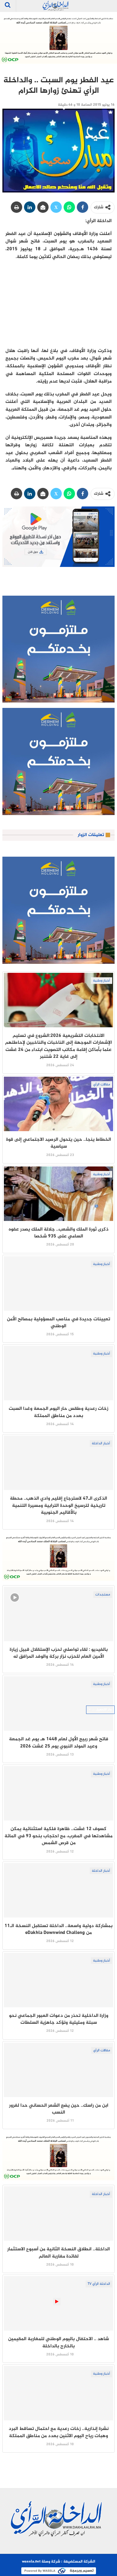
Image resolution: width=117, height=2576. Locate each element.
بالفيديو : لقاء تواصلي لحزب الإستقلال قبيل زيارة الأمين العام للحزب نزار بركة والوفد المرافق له (59, 1653)
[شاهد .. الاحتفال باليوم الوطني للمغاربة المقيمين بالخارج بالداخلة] (58, 2303)
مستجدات (103, 1595)
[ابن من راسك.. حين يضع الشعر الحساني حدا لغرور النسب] (58, 2070)
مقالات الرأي (102, 1084)
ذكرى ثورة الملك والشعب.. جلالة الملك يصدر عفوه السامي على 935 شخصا (59, 1233)
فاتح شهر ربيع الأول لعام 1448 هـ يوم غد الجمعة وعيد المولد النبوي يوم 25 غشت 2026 (59, 1743)
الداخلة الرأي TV (99, 2284)
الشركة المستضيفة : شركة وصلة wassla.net (58, 2562)
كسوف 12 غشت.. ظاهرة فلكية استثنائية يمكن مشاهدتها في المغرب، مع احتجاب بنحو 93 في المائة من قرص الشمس (58, 1836)
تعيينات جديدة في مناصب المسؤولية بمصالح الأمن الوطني (58, 1323)
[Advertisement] (58, 303)
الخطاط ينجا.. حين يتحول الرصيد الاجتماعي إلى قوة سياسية (58, 1143)
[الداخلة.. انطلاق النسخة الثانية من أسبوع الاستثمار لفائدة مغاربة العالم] (58, 2214)
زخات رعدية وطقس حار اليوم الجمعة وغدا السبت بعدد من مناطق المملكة (58, 1412)
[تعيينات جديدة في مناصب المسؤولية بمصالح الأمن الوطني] (58, 1284)
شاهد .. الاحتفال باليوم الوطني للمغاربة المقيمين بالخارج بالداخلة (58, 2343)
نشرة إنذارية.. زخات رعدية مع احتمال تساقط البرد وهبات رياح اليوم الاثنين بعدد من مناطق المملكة (59, 2432)
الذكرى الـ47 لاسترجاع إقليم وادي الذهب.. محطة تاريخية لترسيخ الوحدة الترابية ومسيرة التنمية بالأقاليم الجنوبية (58, 1506)
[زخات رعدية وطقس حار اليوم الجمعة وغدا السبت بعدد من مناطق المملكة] (58, 1373)
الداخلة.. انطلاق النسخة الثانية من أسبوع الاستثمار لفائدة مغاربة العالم (58, 2253)
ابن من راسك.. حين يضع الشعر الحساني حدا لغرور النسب (59, 2109)
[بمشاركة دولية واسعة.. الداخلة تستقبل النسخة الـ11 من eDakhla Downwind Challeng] (58, 1890)
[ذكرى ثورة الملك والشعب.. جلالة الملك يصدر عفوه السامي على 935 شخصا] (58, 1194)
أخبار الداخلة (101, 1443)
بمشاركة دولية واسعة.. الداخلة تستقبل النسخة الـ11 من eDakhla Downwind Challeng (58, 1929)
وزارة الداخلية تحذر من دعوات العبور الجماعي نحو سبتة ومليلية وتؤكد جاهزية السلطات (59, 2019)
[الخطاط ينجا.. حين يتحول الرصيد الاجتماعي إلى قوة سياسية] (58, 1104)
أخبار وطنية (102, 981)
